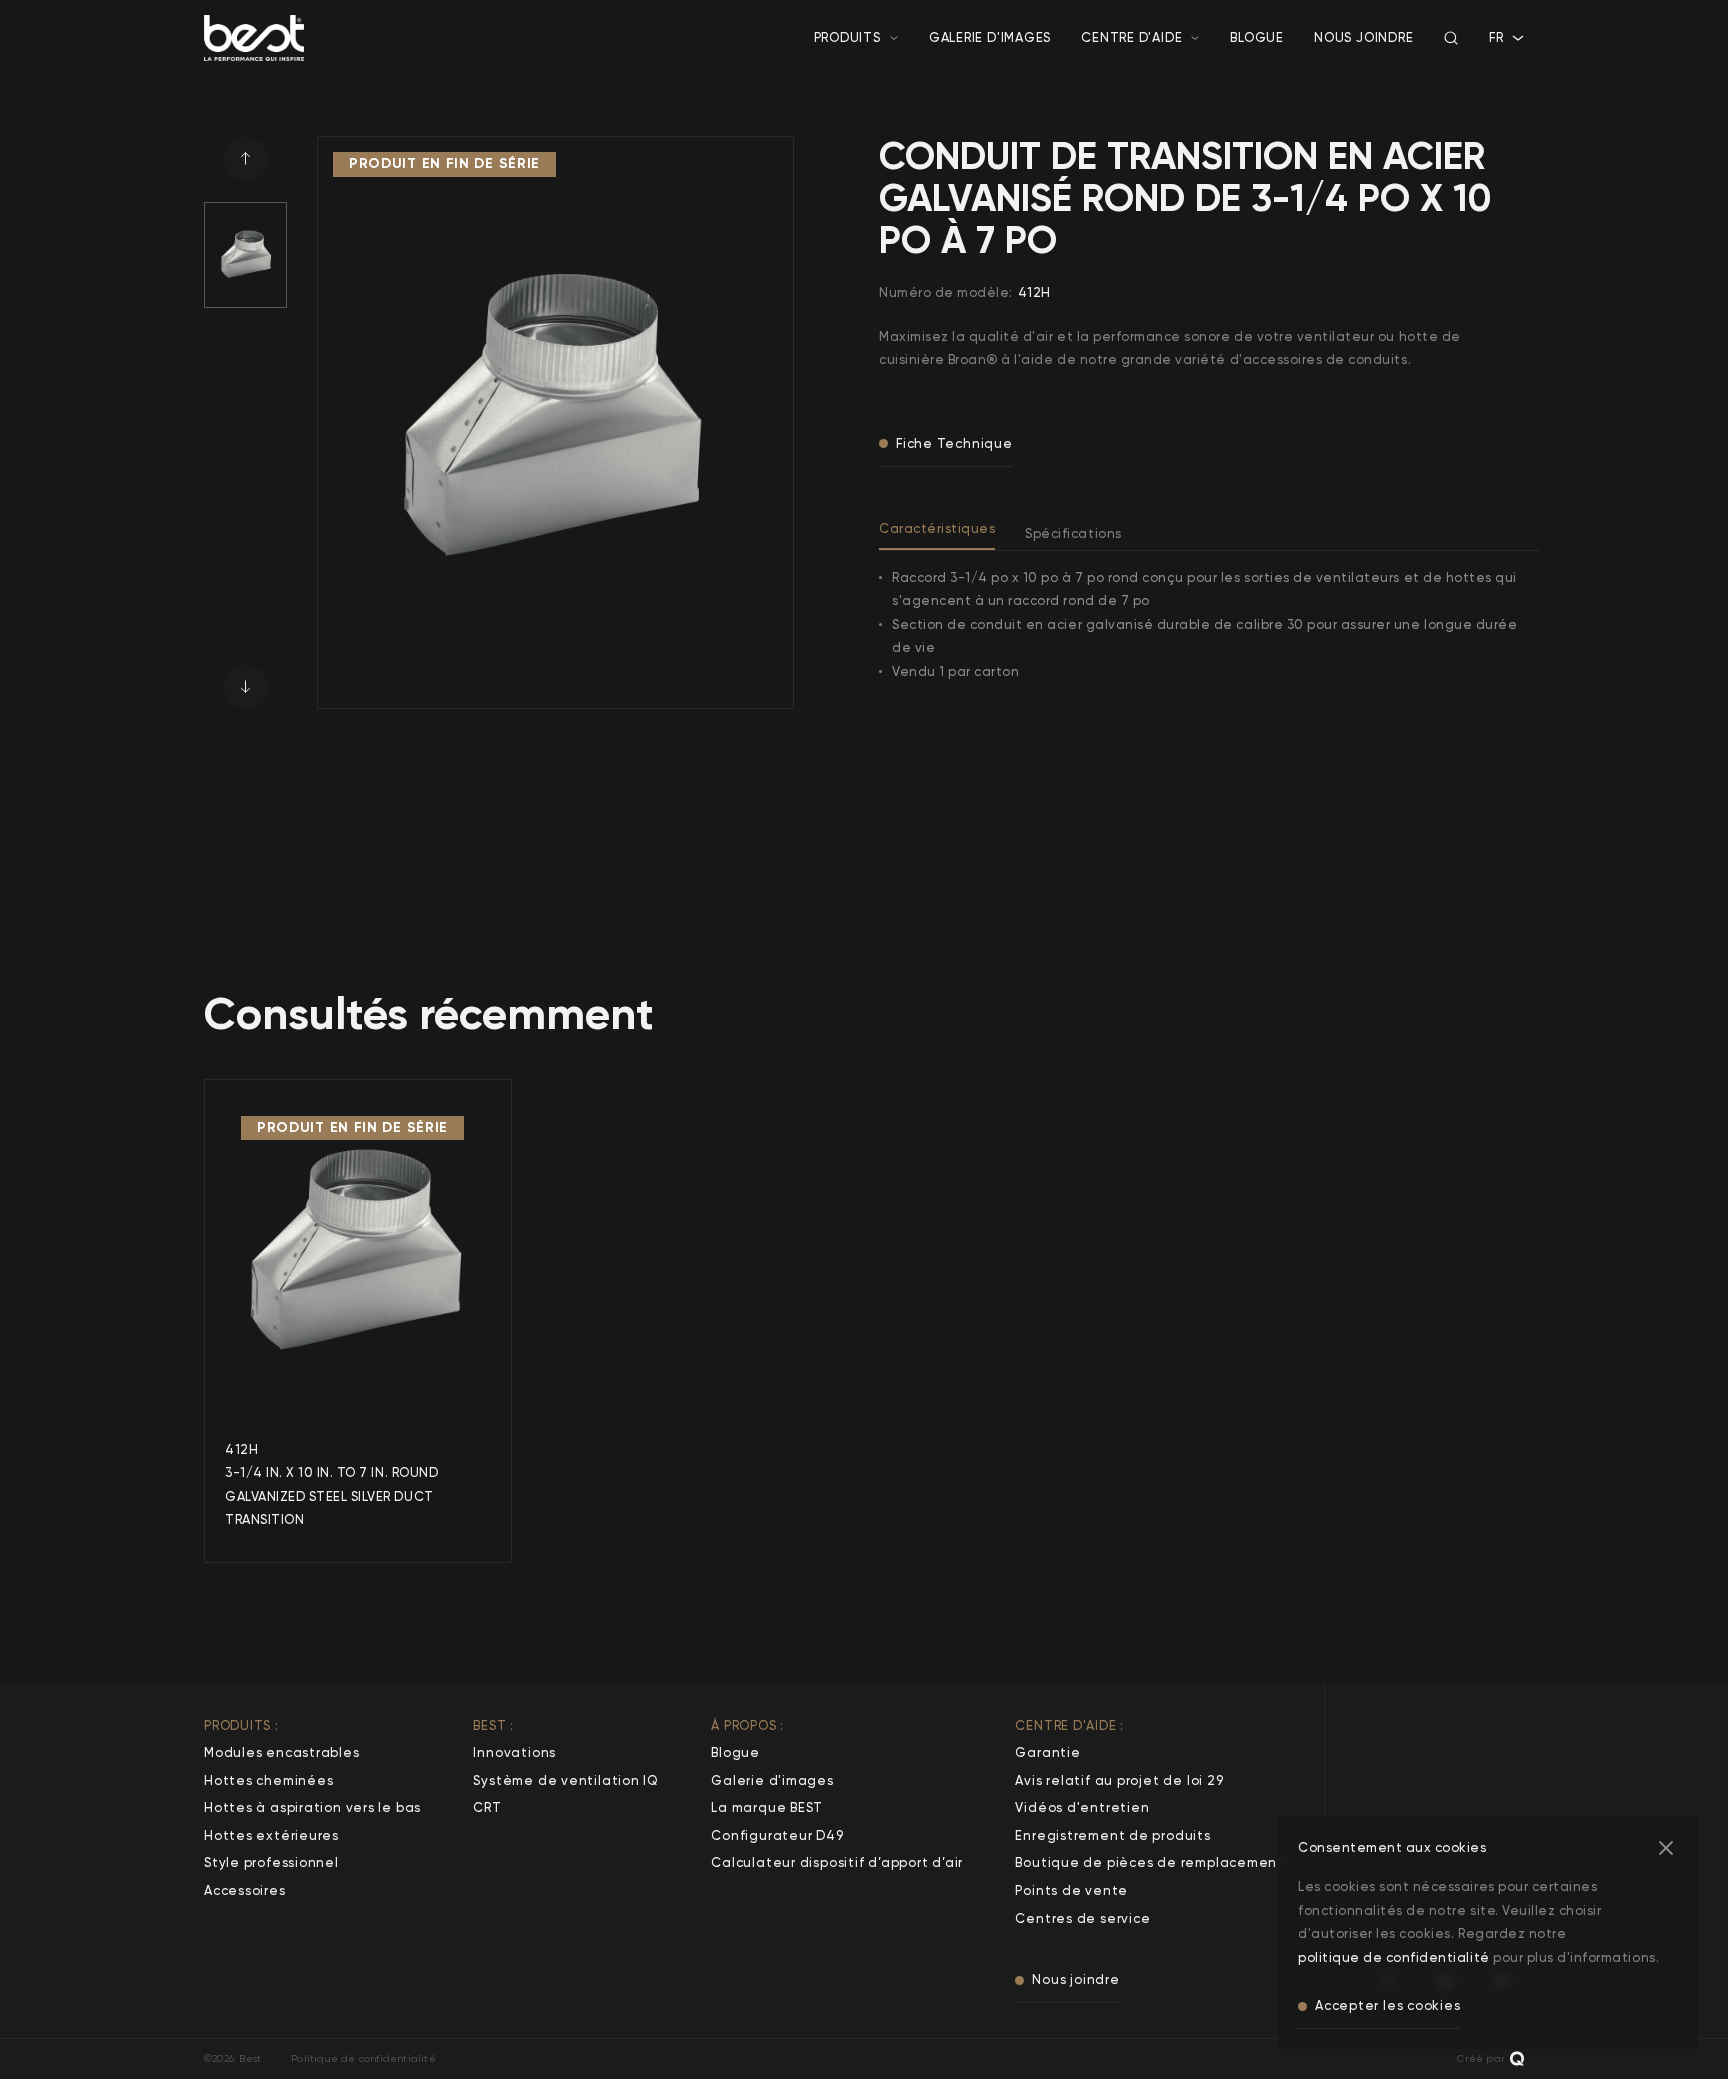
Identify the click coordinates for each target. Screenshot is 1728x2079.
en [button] (1498, 57)
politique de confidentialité (1394, 1957)
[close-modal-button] (1666, 1848)
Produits (847, 37)
